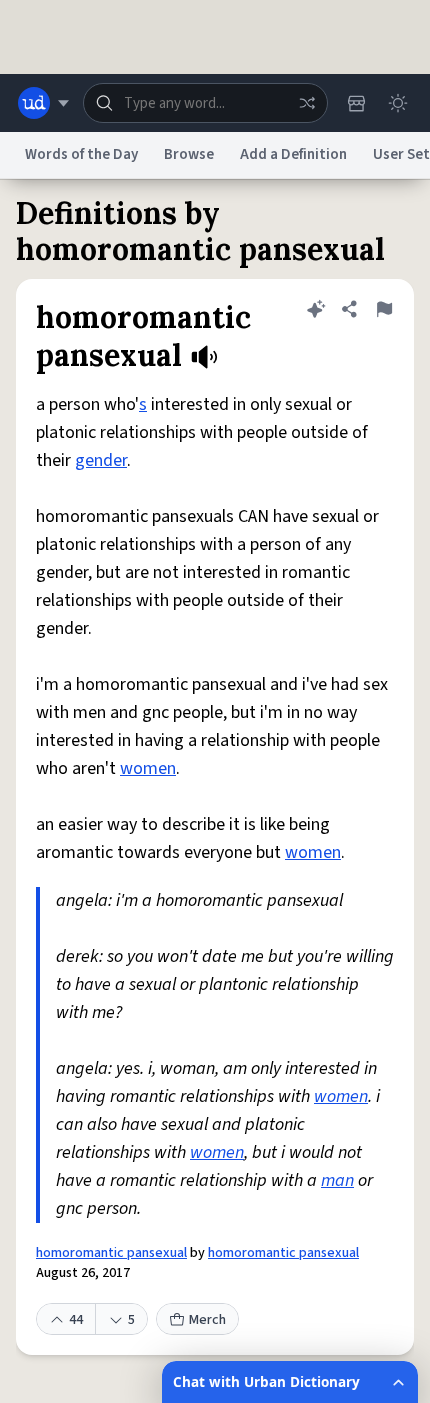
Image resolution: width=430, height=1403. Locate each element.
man (337, 1180)
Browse (189, 154)
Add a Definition (293, 154)
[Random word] (307, 103)
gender (101, 460)
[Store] (356, 103)
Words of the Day (81, 154)
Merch (207, 1320)
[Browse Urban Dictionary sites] (43, 103)
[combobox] (205, 103)
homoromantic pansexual (111, 1253)
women (148, 768)
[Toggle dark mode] (398, 103)
